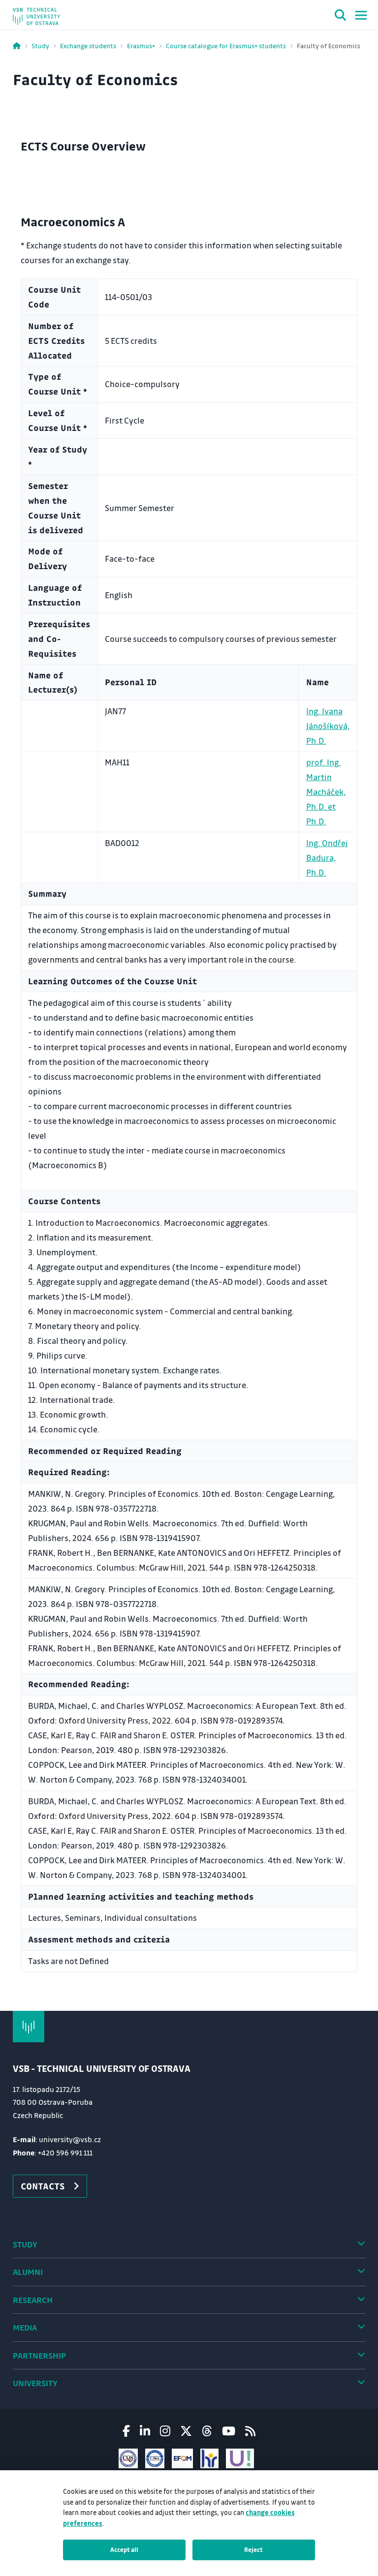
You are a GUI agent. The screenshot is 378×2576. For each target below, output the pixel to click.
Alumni (28, 2272)
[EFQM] (182, 2458)
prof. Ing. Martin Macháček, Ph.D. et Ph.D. (326, 792)
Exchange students (88, 45)
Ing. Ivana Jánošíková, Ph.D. (328, 726)
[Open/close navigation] (361, 15)
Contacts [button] (43, 2186)
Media (25, 2327)
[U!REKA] (240, 2458)
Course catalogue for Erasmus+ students (226, 45)
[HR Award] (209, 2458)
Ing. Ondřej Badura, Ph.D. (327, 858)
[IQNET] (155, 2458)
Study (40, 45)
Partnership (39, 2355)
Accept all (124, 2549)
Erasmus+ (141, 45)
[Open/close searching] (341, 17)
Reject (253, 2549)
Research (33, 2300)
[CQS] (128, 2458)
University (35, 2383)
